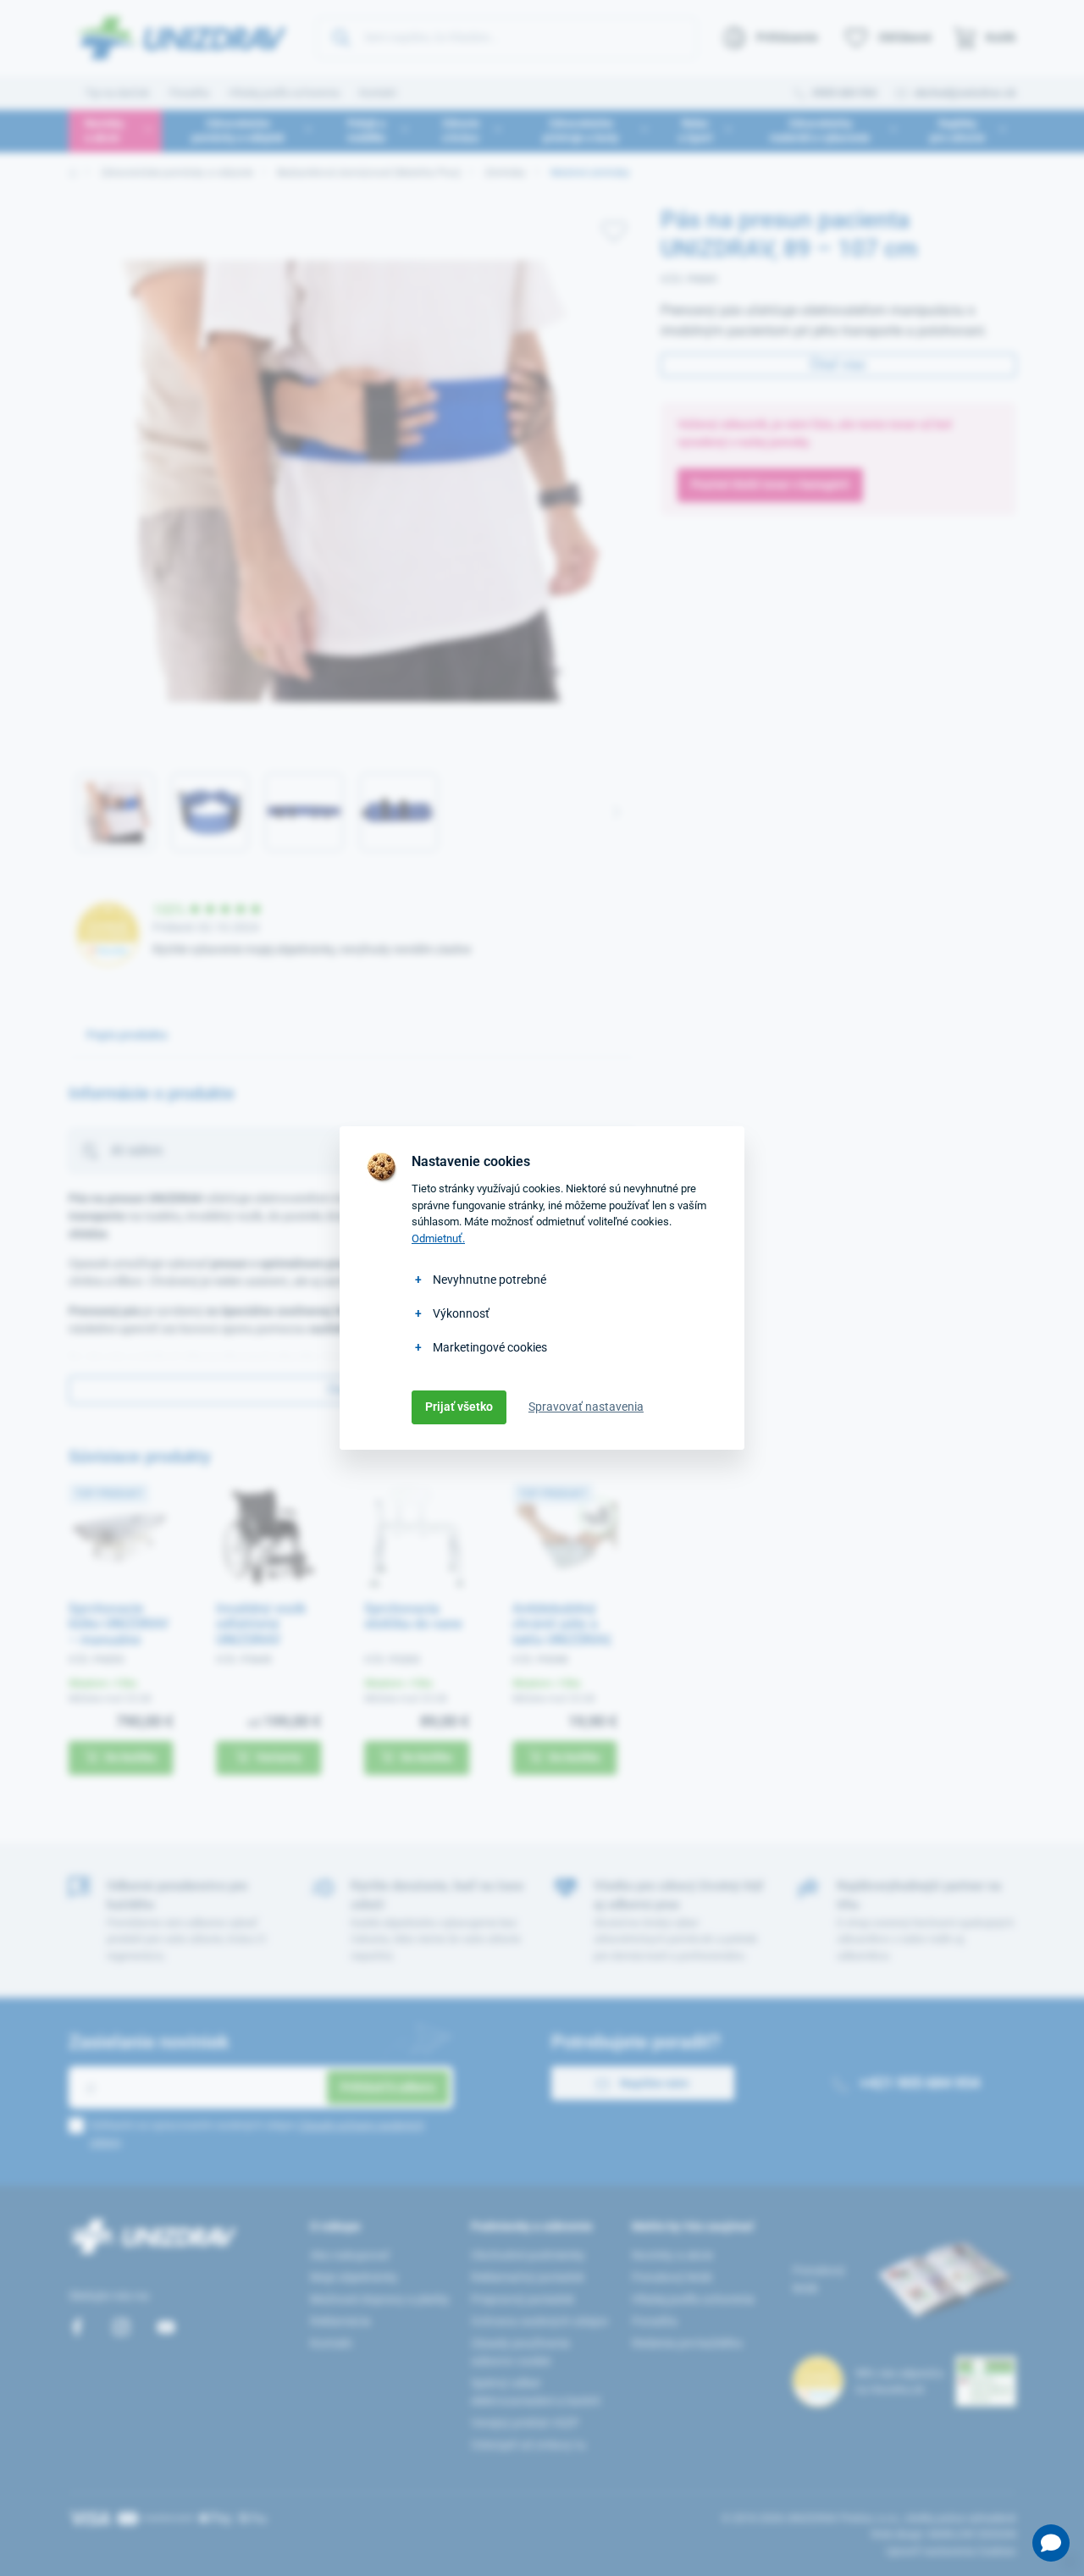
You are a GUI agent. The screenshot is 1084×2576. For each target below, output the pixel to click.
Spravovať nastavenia (586, 1407)
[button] (1051, 2543)
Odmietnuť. (438, 1238)
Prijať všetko (459, 1407)
